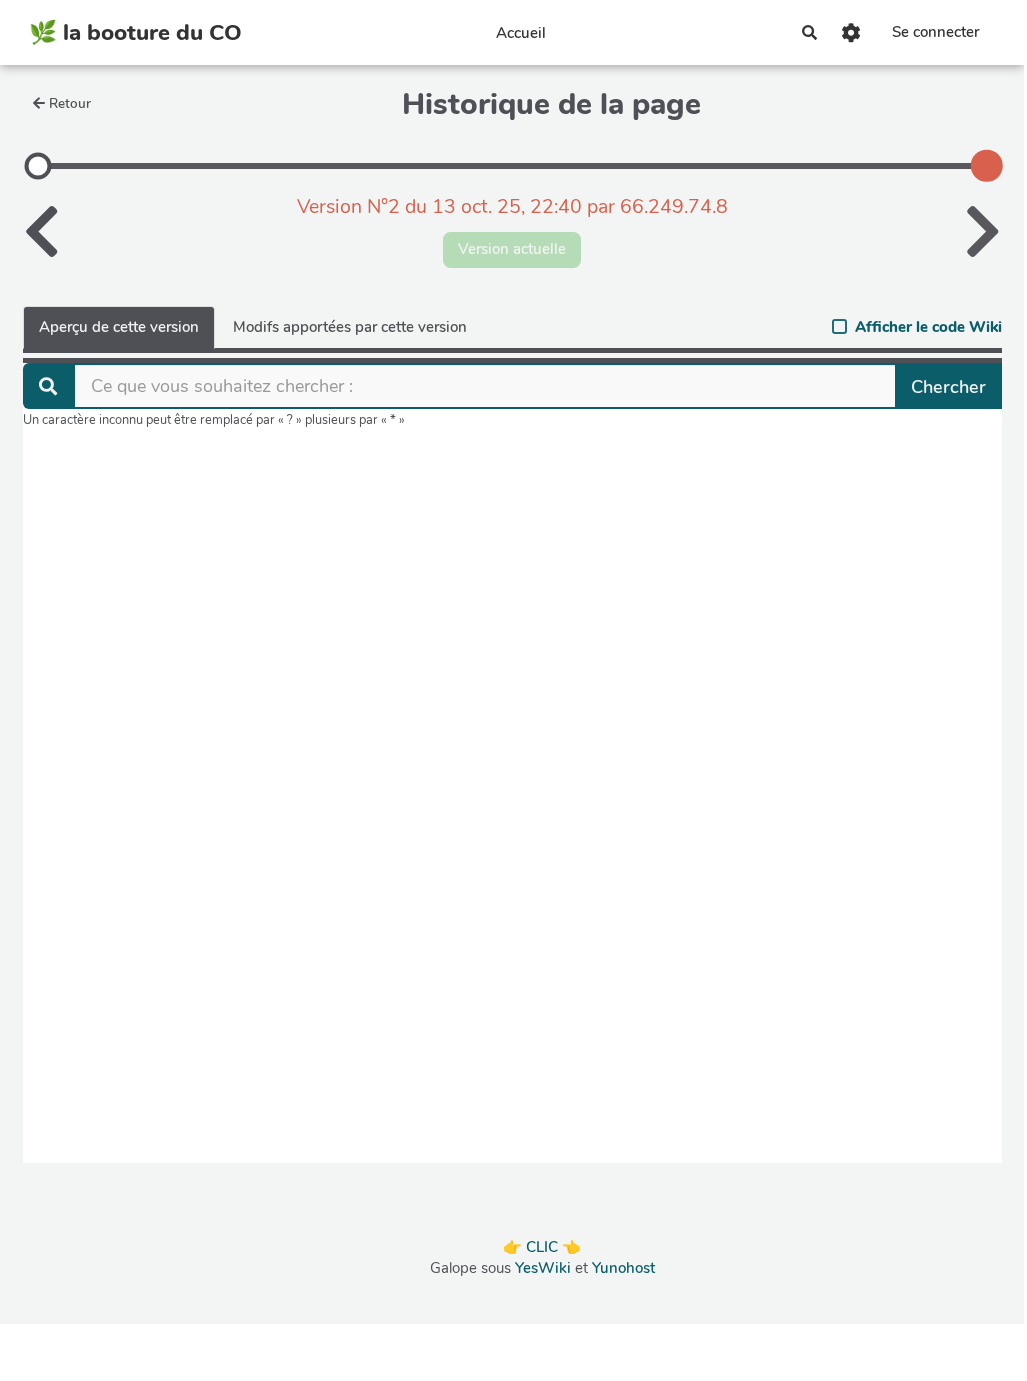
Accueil (521, 33)
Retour (70, 103)
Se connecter (935, 32)
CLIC (542, 1247)
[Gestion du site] (852, 32)
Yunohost (623, 1268)
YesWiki (543, 1268)
